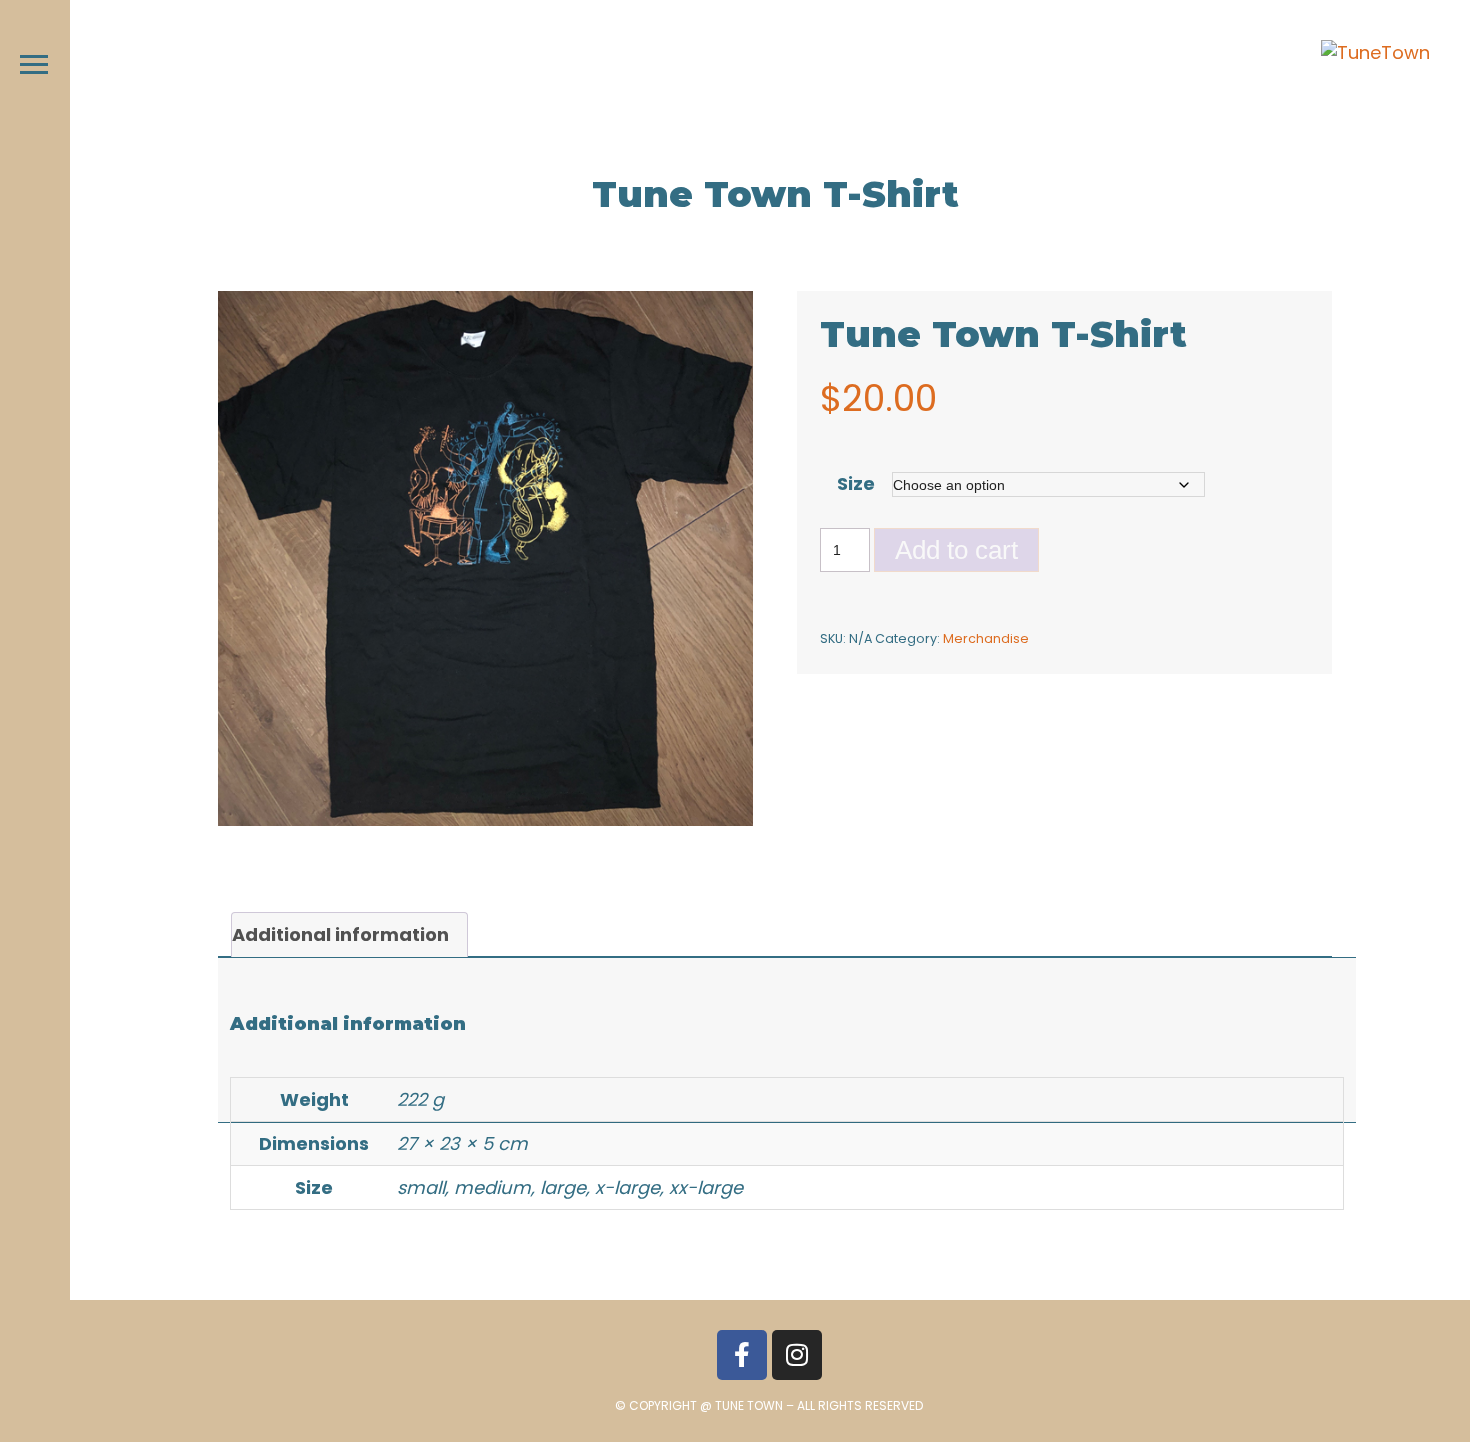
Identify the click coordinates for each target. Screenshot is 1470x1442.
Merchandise (986, 638)
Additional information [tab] (340, 934)
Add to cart (956, 550)
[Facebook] (742, 1355)
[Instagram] (797, 1355)
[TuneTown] (1375, 53)
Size (856, 483)
